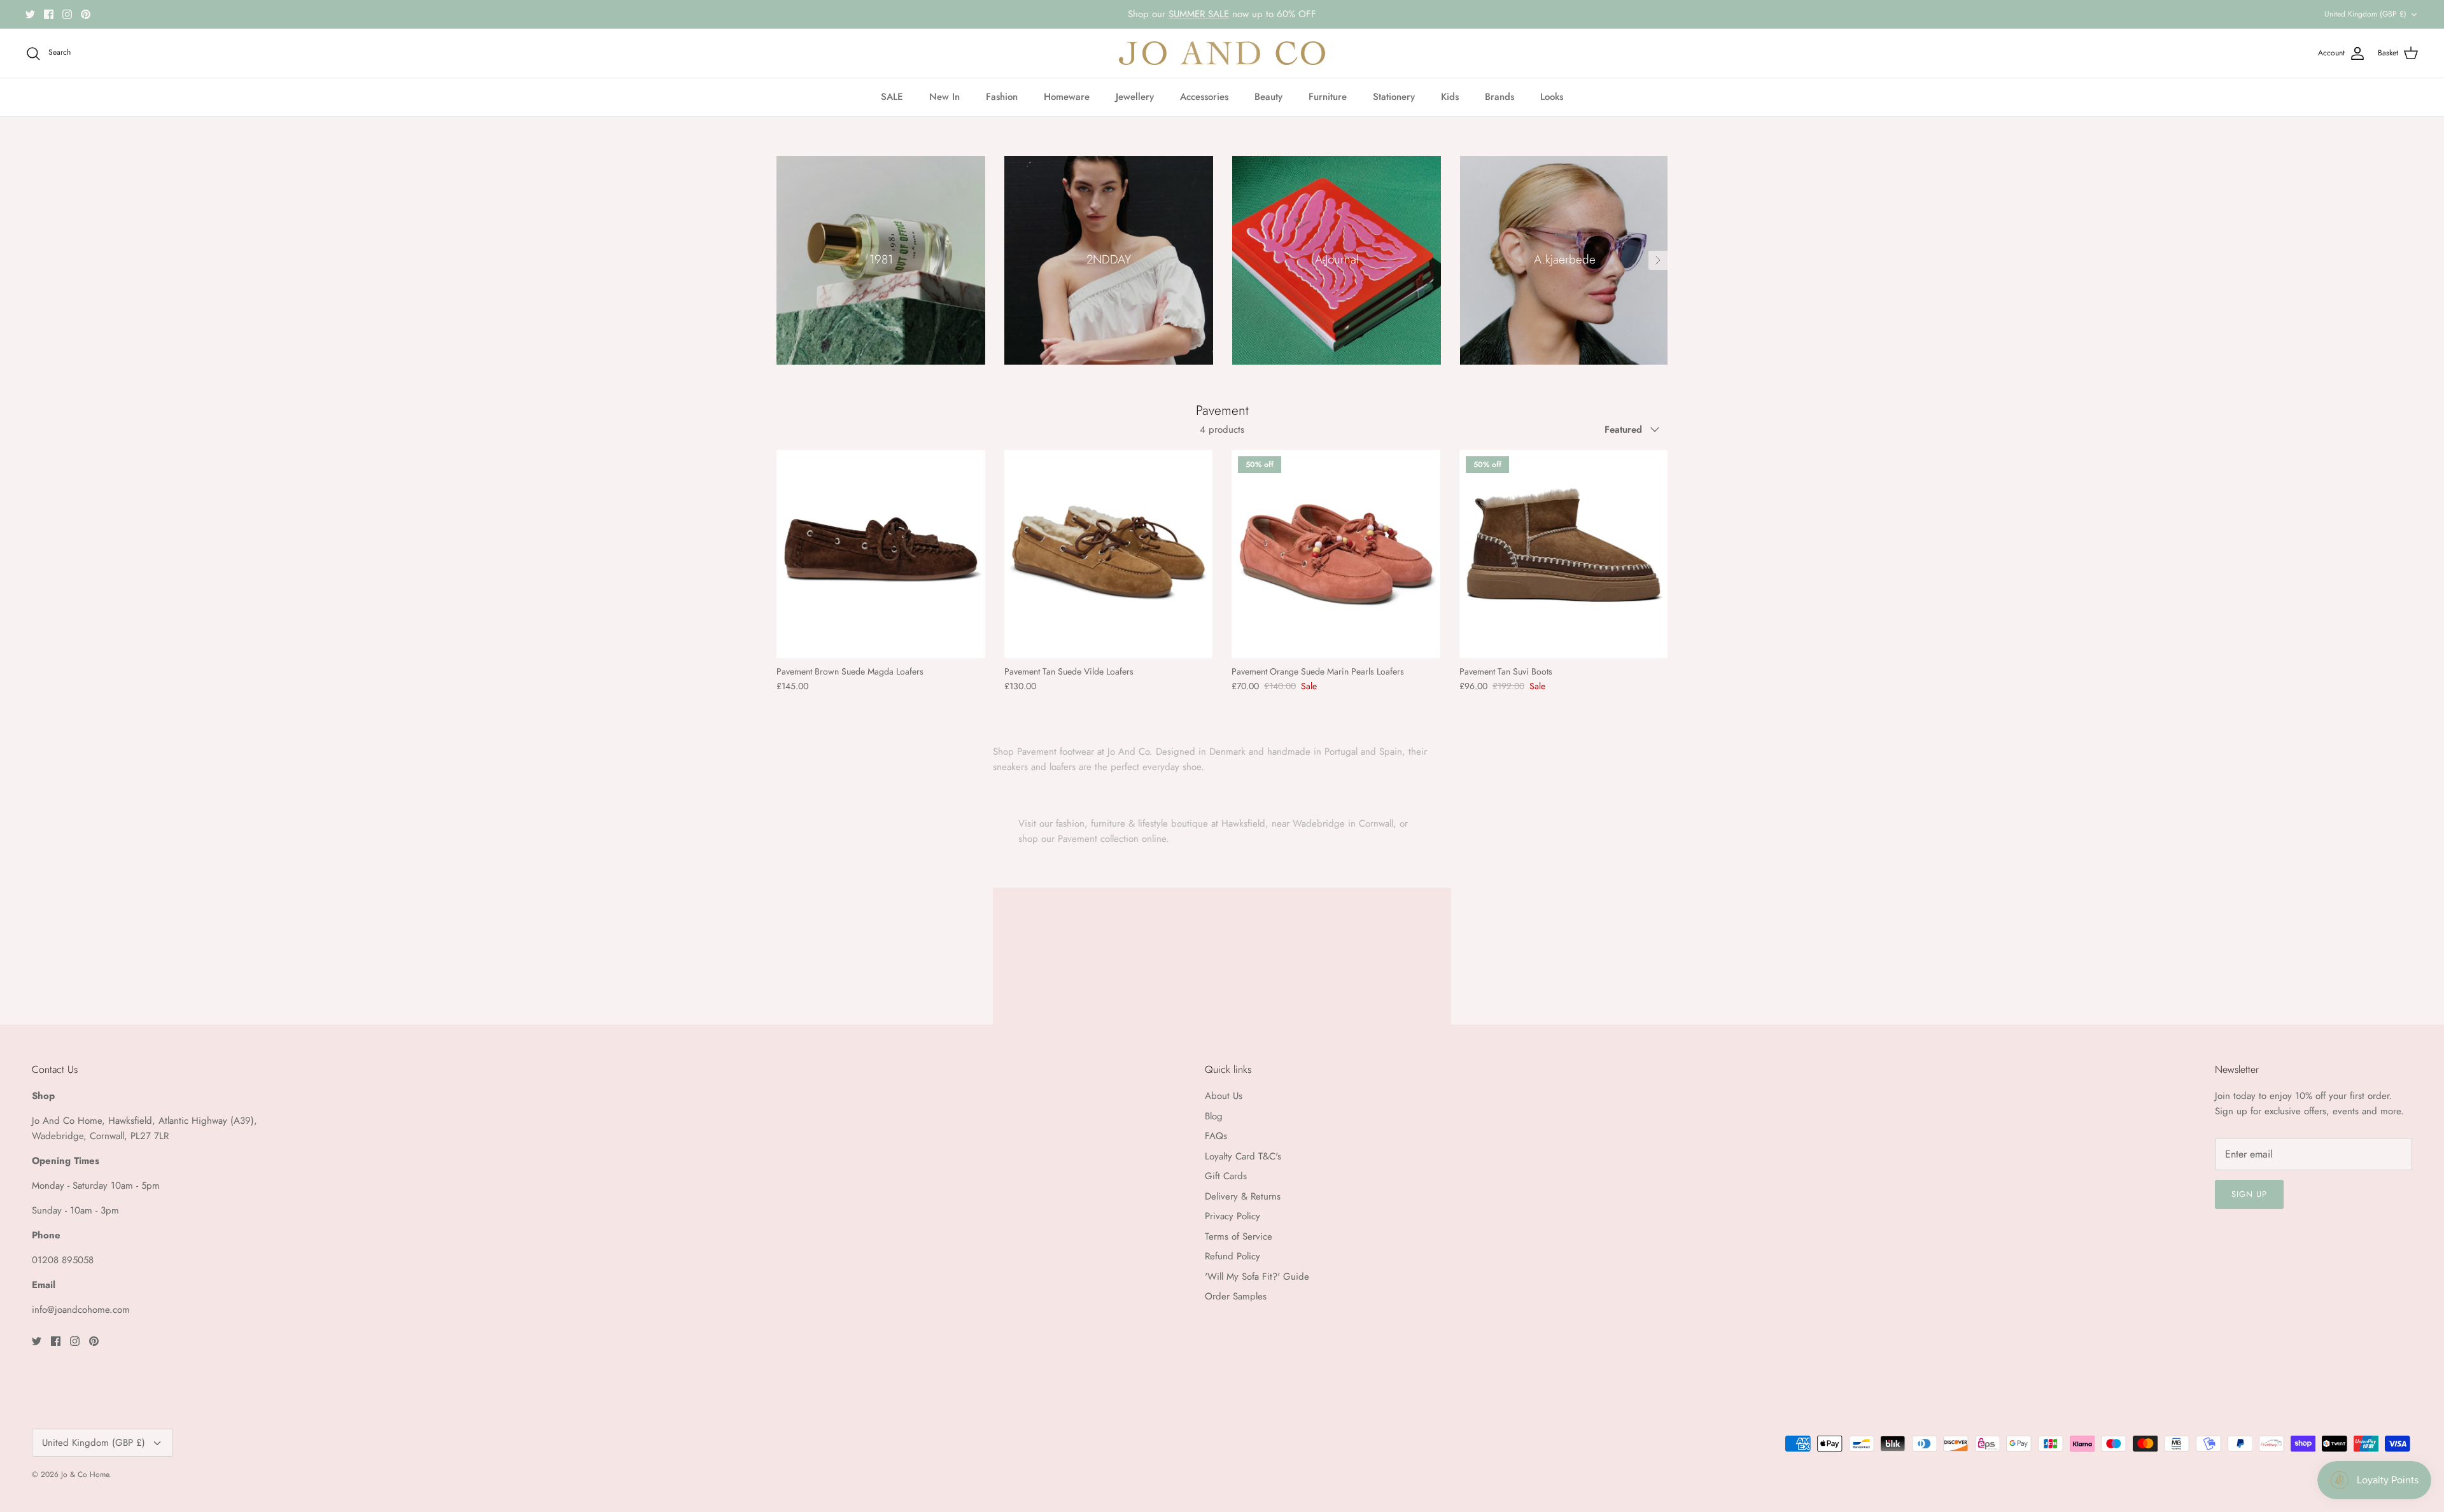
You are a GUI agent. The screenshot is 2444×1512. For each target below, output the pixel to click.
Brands (1499, 97)
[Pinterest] (86, 14)
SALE (892, 97)
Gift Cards (1226, 1176)
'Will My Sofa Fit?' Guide (1257, 1277)
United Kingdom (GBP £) (2365, 14)
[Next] (1658, 260)
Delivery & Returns (1243, 1196)
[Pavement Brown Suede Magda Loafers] (881, 554)
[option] (881, 260)
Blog (1214, 1116)
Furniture (1328, 97)
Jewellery (1135, 97)
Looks (1552, 97)
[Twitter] (30, 14)
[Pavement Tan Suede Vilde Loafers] (1109, 554)
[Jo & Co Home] (1222, 53)
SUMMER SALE (1199, 14)
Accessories (1204, 97)
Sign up (2249, 1194)
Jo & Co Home (85, 1474)
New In (945, 97)
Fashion (1002, 97)
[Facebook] (49, 14)
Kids (1450, 97)
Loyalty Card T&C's (1243, 1156)
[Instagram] (67, 14)
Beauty (1268, 97)
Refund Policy (1233, 1256)
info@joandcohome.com (81, 1310)
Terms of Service (1239, 1236)
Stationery (1394, 97)
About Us (1224, 1096)
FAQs (1216, 1136)
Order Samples (1236, 1296)
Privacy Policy (1233, 1216)
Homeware (1067, 97)
